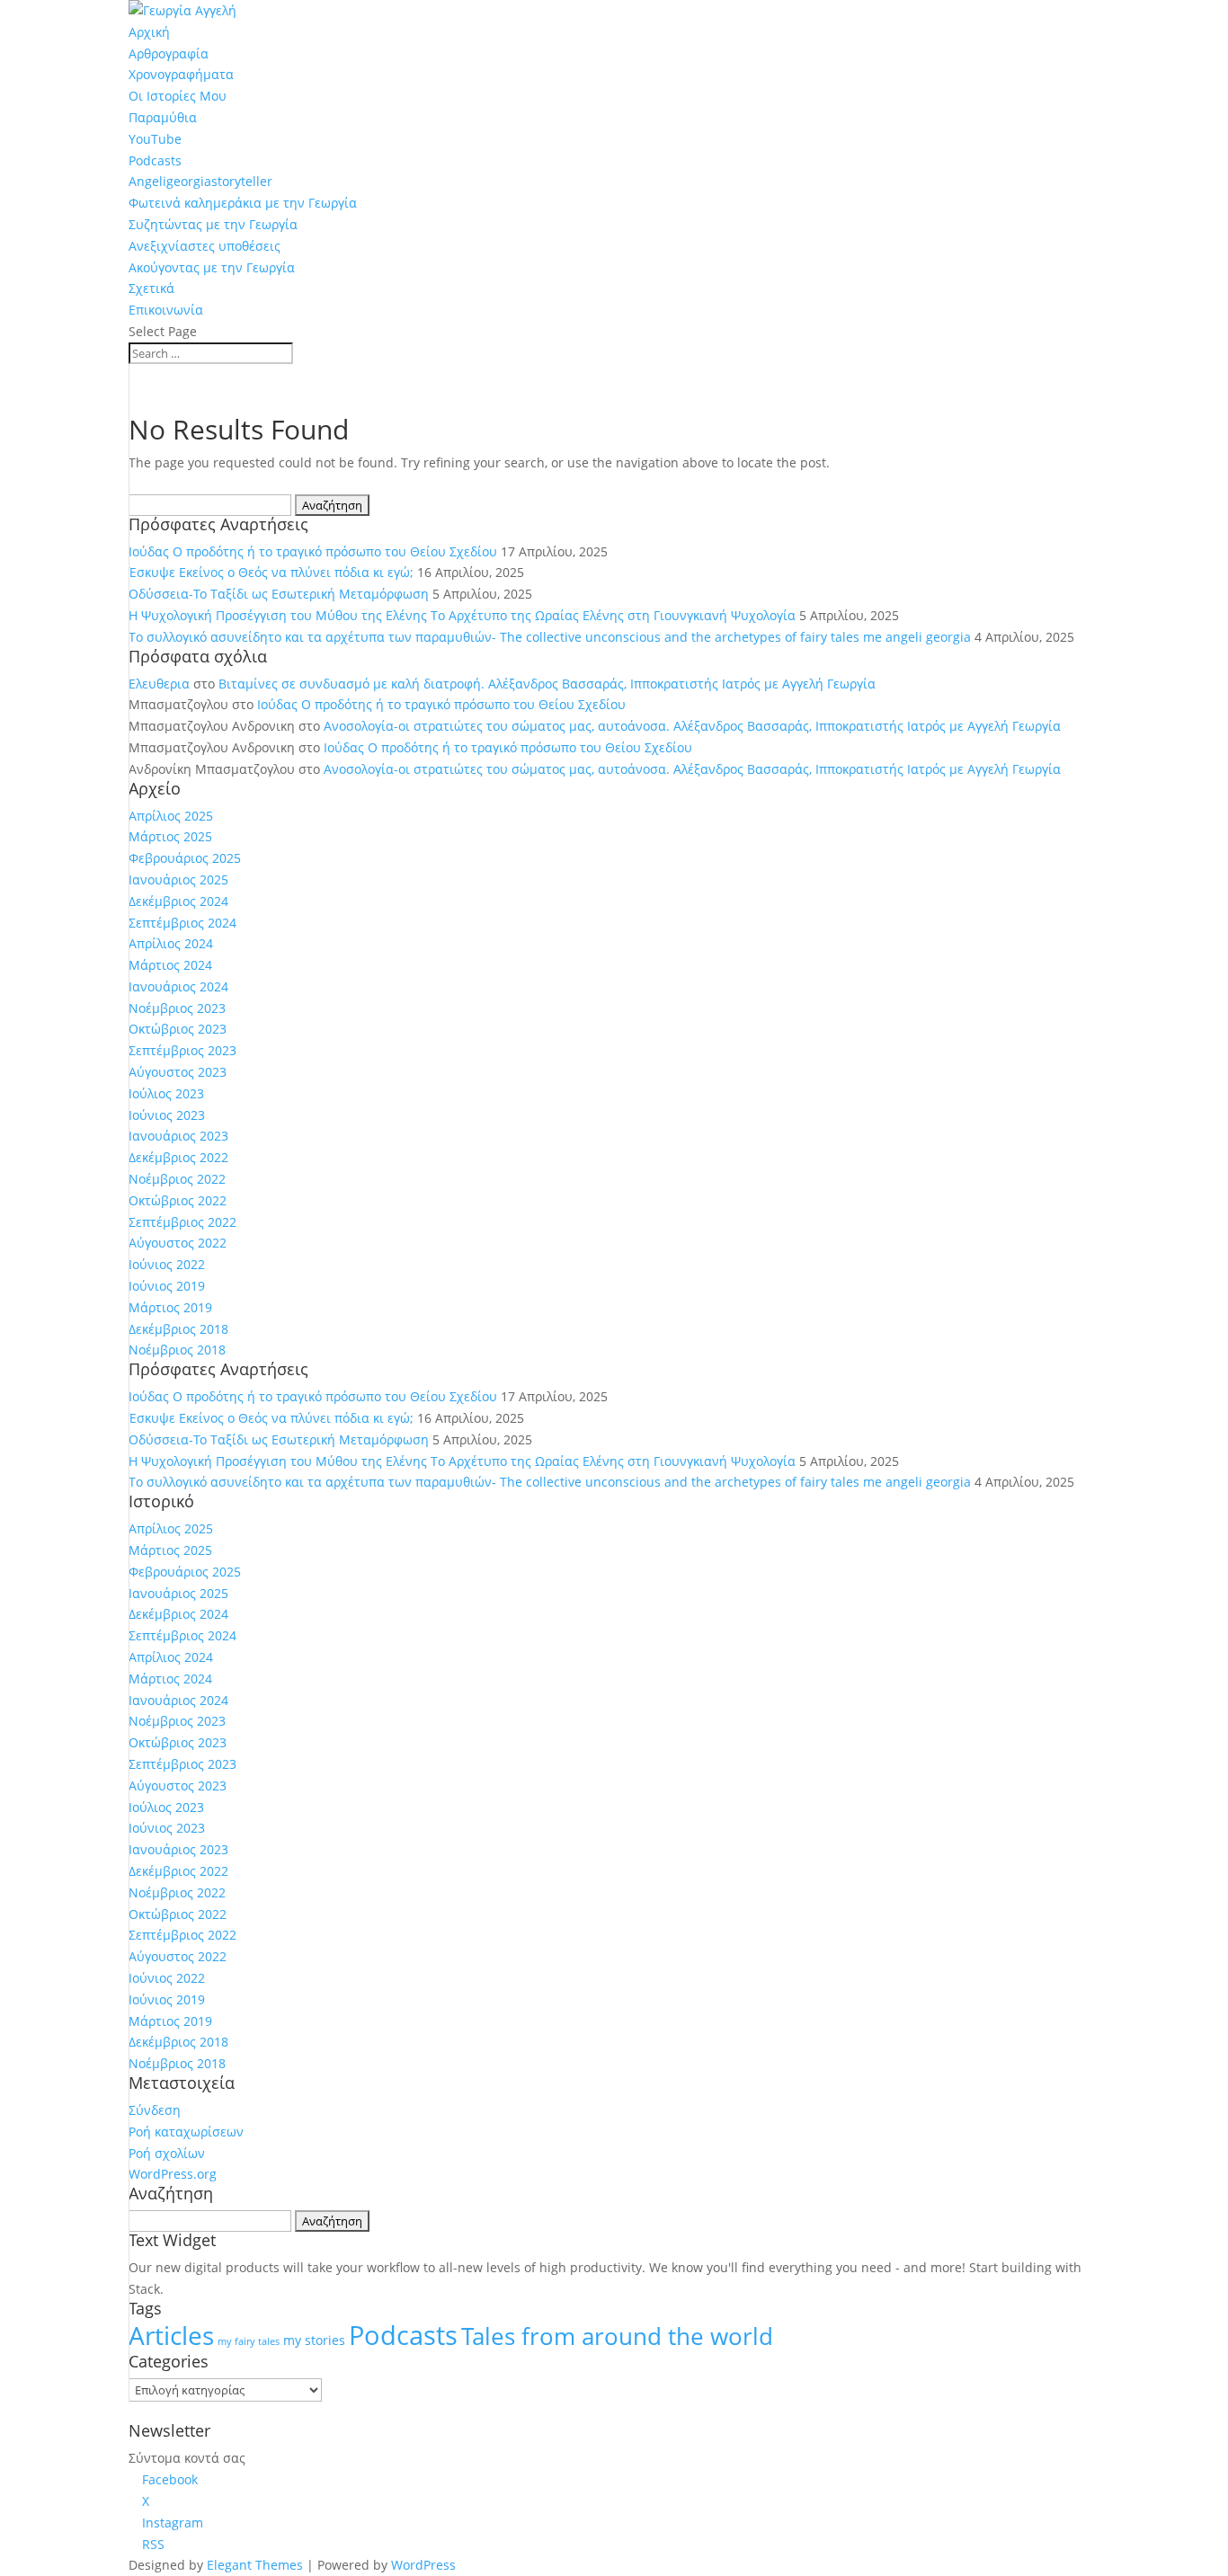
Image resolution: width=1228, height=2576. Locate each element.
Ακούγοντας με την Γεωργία (212, 267)
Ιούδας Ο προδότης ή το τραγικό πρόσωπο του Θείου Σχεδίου (313, 551)
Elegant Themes (255, 2565)
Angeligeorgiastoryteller (200, 181)
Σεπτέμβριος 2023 (182, 1050)
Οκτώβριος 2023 (178, 1029)
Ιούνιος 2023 (167, 1115)
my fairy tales (249, 2341)
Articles (171, 2335)
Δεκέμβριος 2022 (178, 1157)
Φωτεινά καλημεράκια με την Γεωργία (243, 203)
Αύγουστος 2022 (178, 1243)
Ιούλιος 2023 (166, 1093)
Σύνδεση (155, 2110)
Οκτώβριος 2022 (178, 1200)
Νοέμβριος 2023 (177, 1008)
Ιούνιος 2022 (167, 1264)
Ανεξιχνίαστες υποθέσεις (205, 246)
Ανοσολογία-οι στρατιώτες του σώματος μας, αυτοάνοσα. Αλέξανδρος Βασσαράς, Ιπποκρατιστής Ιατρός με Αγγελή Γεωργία (692, 726)
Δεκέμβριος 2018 (178, 1329)
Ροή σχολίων (167, 2153)
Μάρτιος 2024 (170, 965)
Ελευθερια (159, 684)
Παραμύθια (163, 117)
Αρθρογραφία (169, 53)
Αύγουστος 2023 (178, 1072)
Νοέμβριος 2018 (177, 1350)
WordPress (423, 2565)
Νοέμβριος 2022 (177, 1179)
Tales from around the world (617, 2336)
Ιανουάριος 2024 (178, 986)
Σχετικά (151, 288)
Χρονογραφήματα (181, 74)
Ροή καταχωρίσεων (186, 2132)
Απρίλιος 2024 (171, 943)
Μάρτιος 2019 (170, 1307)
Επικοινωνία (166, 310)
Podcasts (155, 160)
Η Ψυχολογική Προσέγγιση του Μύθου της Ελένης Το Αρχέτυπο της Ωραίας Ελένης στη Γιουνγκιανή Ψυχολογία (462, 615)
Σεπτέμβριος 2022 (182, 1222)
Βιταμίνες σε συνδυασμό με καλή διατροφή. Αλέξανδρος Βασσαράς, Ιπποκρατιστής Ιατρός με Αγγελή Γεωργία (547, 684)
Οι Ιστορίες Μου (178, 96)
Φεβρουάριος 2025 (185, 858)
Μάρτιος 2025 (170, 836)
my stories (314, 2340)
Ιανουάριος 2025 (178, 879)
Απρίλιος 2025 (171, 816)
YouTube (155, 139)
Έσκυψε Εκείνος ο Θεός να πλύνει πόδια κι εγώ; (271, 572)
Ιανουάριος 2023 (178, 1136)
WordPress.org (173, 2174)
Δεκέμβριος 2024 (178, 901)
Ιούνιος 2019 (167, 1286)
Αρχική (149, 32)
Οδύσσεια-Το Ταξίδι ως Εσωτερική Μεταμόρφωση (279, 594)
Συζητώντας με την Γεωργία (213, 224)
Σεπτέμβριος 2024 (182, 923)
